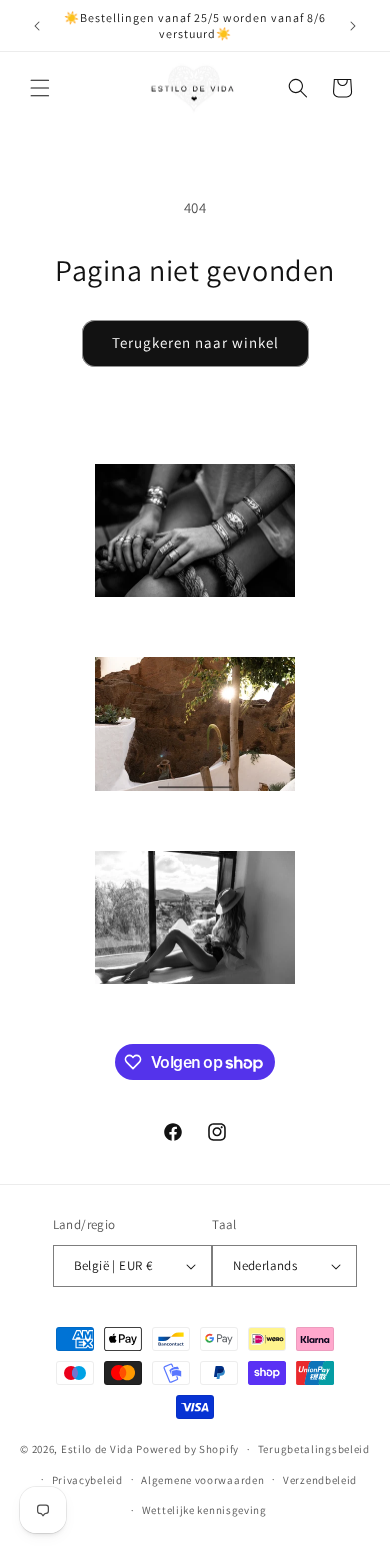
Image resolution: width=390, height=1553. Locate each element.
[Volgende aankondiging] (353, 26)
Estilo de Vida (99, 1449)
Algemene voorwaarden (202, 1480)
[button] (40, 88)
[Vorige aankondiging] (37, 26)
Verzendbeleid (320, 1480)
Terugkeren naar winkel (195, 342)
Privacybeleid (87, 1480)
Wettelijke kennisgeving (204, 1510)
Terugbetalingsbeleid (314, 1449)
